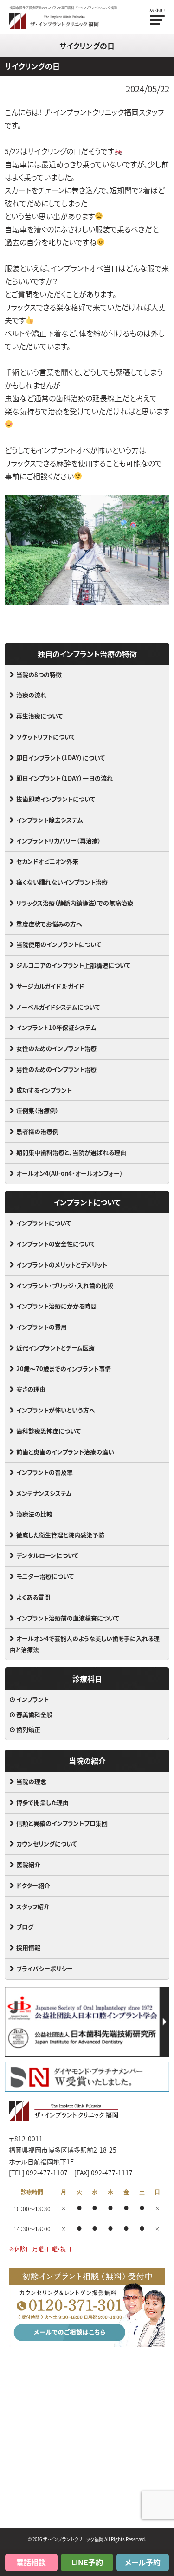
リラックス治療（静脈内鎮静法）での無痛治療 (75, 903)
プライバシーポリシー (45, 1968)
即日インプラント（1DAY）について (61, 758)
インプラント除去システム (50, 820)
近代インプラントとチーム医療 (55, 1348)
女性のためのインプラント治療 (56, 1048)
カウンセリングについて (47, 1844)
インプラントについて (44, 1223)
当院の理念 (31, 1781)
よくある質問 (33, 1597)
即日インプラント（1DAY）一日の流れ (64, 778)
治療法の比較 (34, 1514)
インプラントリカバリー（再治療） (59, 841)
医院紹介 (28, 1864)
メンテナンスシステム (44, 1493)
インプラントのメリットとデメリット (62, 1265)
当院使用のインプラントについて (59, 944)
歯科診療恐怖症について (48, 1431)
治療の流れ (31, 695)
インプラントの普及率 (45, 1472)
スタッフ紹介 (33, 1906)
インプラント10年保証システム (56, 1027)
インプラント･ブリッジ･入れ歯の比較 (65, 1285)
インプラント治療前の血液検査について (68, 1618)
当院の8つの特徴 (39, 674)
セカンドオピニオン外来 (47, 861)
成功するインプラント (44, 1090)
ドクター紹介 (33, 1885)
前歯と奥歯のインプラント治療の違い (65, 1452)
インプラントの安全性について (56, 1244)
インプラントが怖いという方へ (56, 1410)
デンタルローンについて (47, 1555)
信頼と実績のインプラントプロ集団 (62, 1823)
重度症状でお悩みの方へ (49, 924)
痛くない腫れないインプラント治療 (62, 882)
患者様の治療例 (37, 1131)
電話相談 (31, 2562)
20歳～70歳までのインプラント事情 (64, 1369)
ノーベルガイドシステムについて (58, 1007)
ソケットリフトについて (46, 737)
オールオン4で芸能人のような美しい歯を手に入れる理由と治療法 (85, 1644)
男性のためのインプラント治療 (56, 1069)
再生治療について (39, 716)
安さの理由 (31, 1389)
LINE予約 (87, 2562)
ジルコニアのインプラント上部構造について (73, 965)
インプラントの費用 (42, 1327)
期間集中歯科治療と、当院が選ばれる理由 (71, 1152)
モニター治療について (45, 1576)
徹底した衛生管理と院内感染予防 (60, 1535)
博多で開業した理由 (42, 1802)
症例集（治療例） (38, 1110)
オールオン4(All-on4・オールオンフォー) (69, 1173)
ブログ (25, 1927)
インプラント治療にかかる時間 (56, 1306)
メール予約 (143, 2562)
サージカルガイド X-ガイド (50, 986)
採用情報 (28, 1948)
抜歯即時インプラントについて (56, 799)
